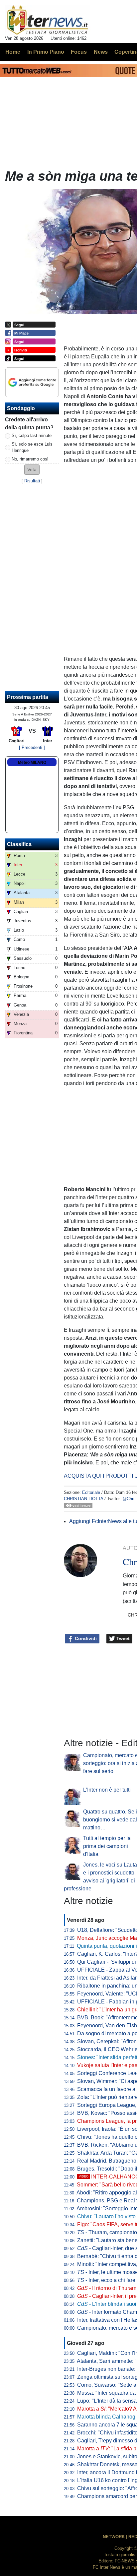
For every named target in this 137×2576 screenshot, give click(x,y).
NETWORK (114, 2537)
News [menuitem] (101, 52)
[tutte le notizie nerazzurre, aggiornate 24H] (48, 20)
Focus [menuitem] (79, 52)
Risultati (32, 481)
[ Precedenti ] (32, 747)
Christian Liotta (83, 1499)
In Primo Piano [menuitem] (46, 52)
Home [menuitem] (13, 52)
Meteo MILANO (32, 763)
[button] (32, 470)
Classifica (19, 844)
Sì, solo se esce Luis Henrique (32, 447)
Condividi (85, 1638)
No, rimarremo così (30, 459)
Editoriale (91, 1492)
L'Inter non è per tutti (107, 1790)
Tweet (122, 1638)
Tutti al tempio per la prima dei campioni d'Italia (107, 1846)
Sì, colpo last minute (32, 435)
